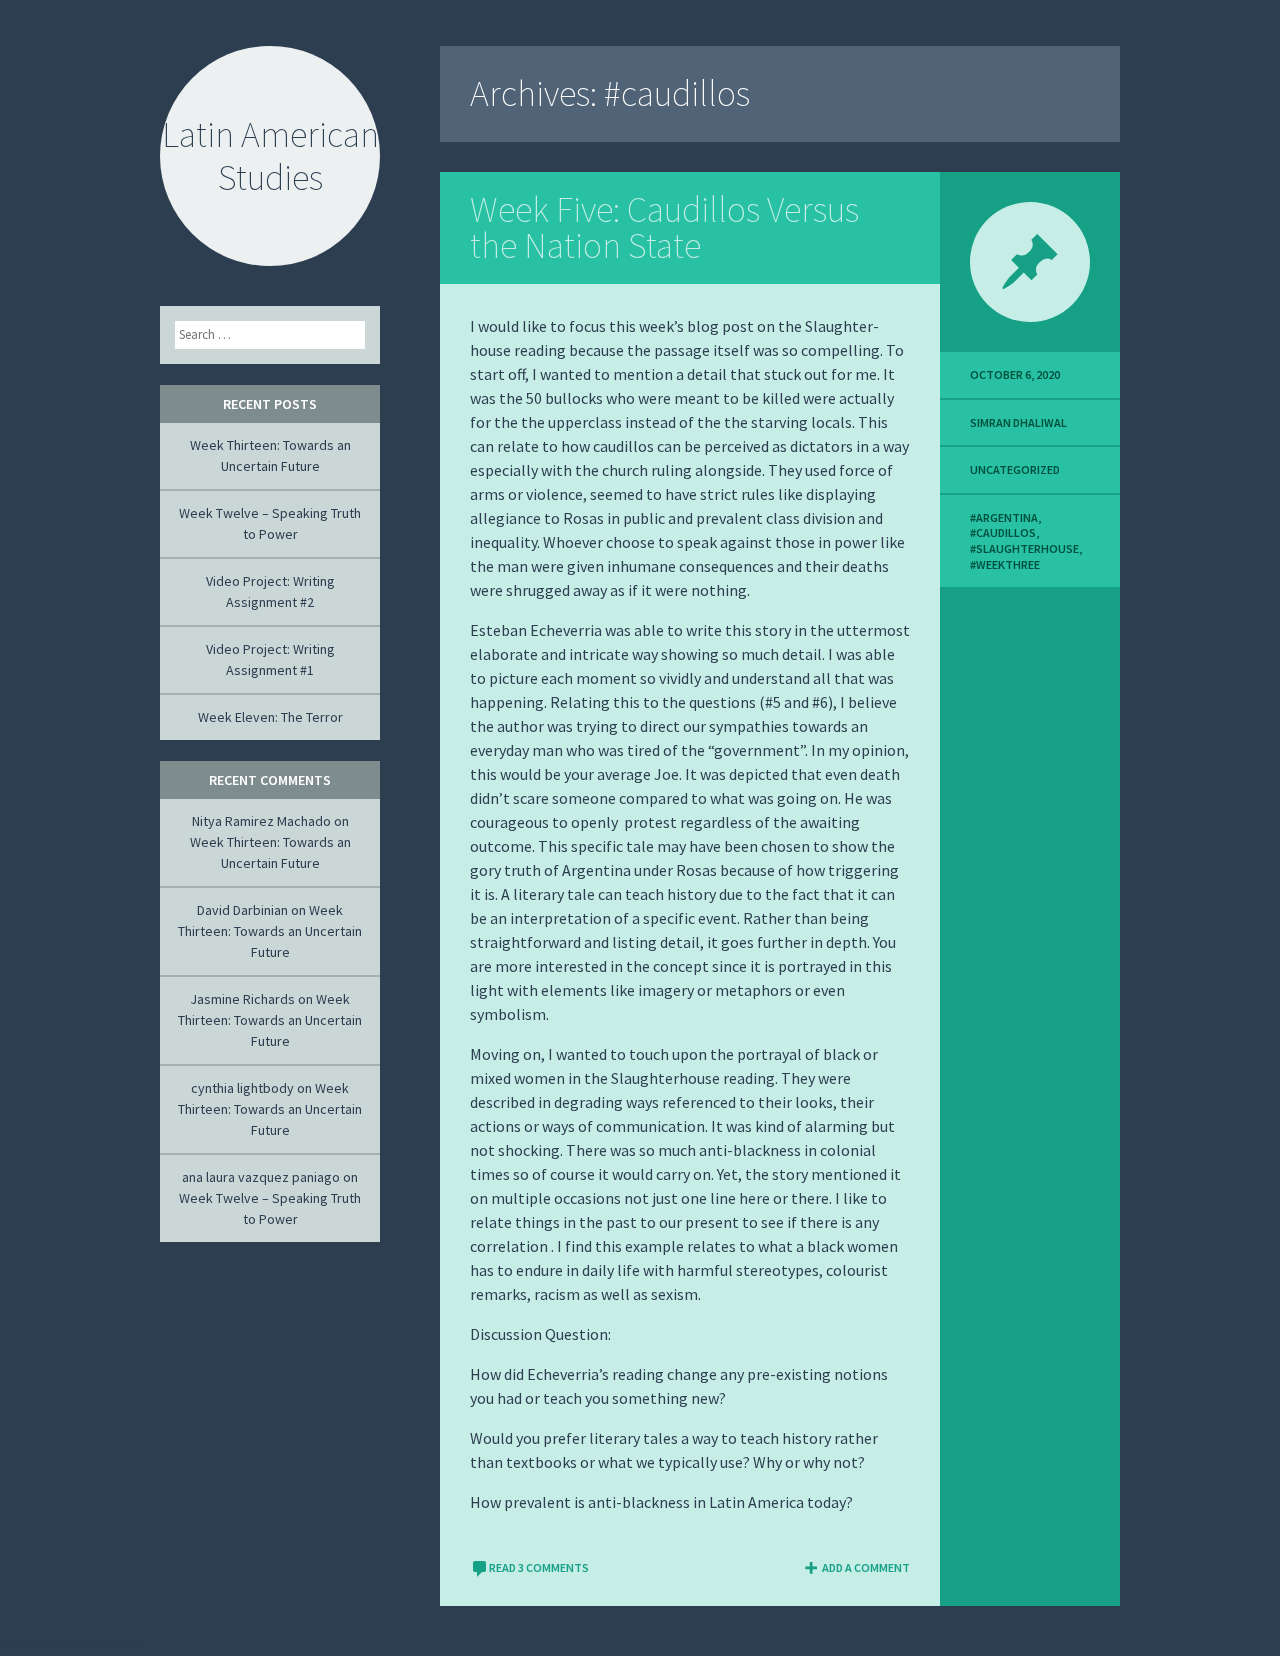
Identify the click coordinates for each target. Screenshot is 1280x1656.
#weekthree (1005, 564)
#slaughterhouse (1024, 548)
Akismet (123, 1642)
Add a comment (866, 1567)
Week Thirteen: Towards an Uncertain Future (270, 931)
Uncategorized (1015, 469)
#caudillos (1003, 532)
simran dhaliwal (1018, 422)
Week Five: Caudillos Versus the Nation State (664, 227)
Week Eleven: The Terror (270, 717)
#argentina (1004, 517)
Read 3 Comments (539, 1567)
